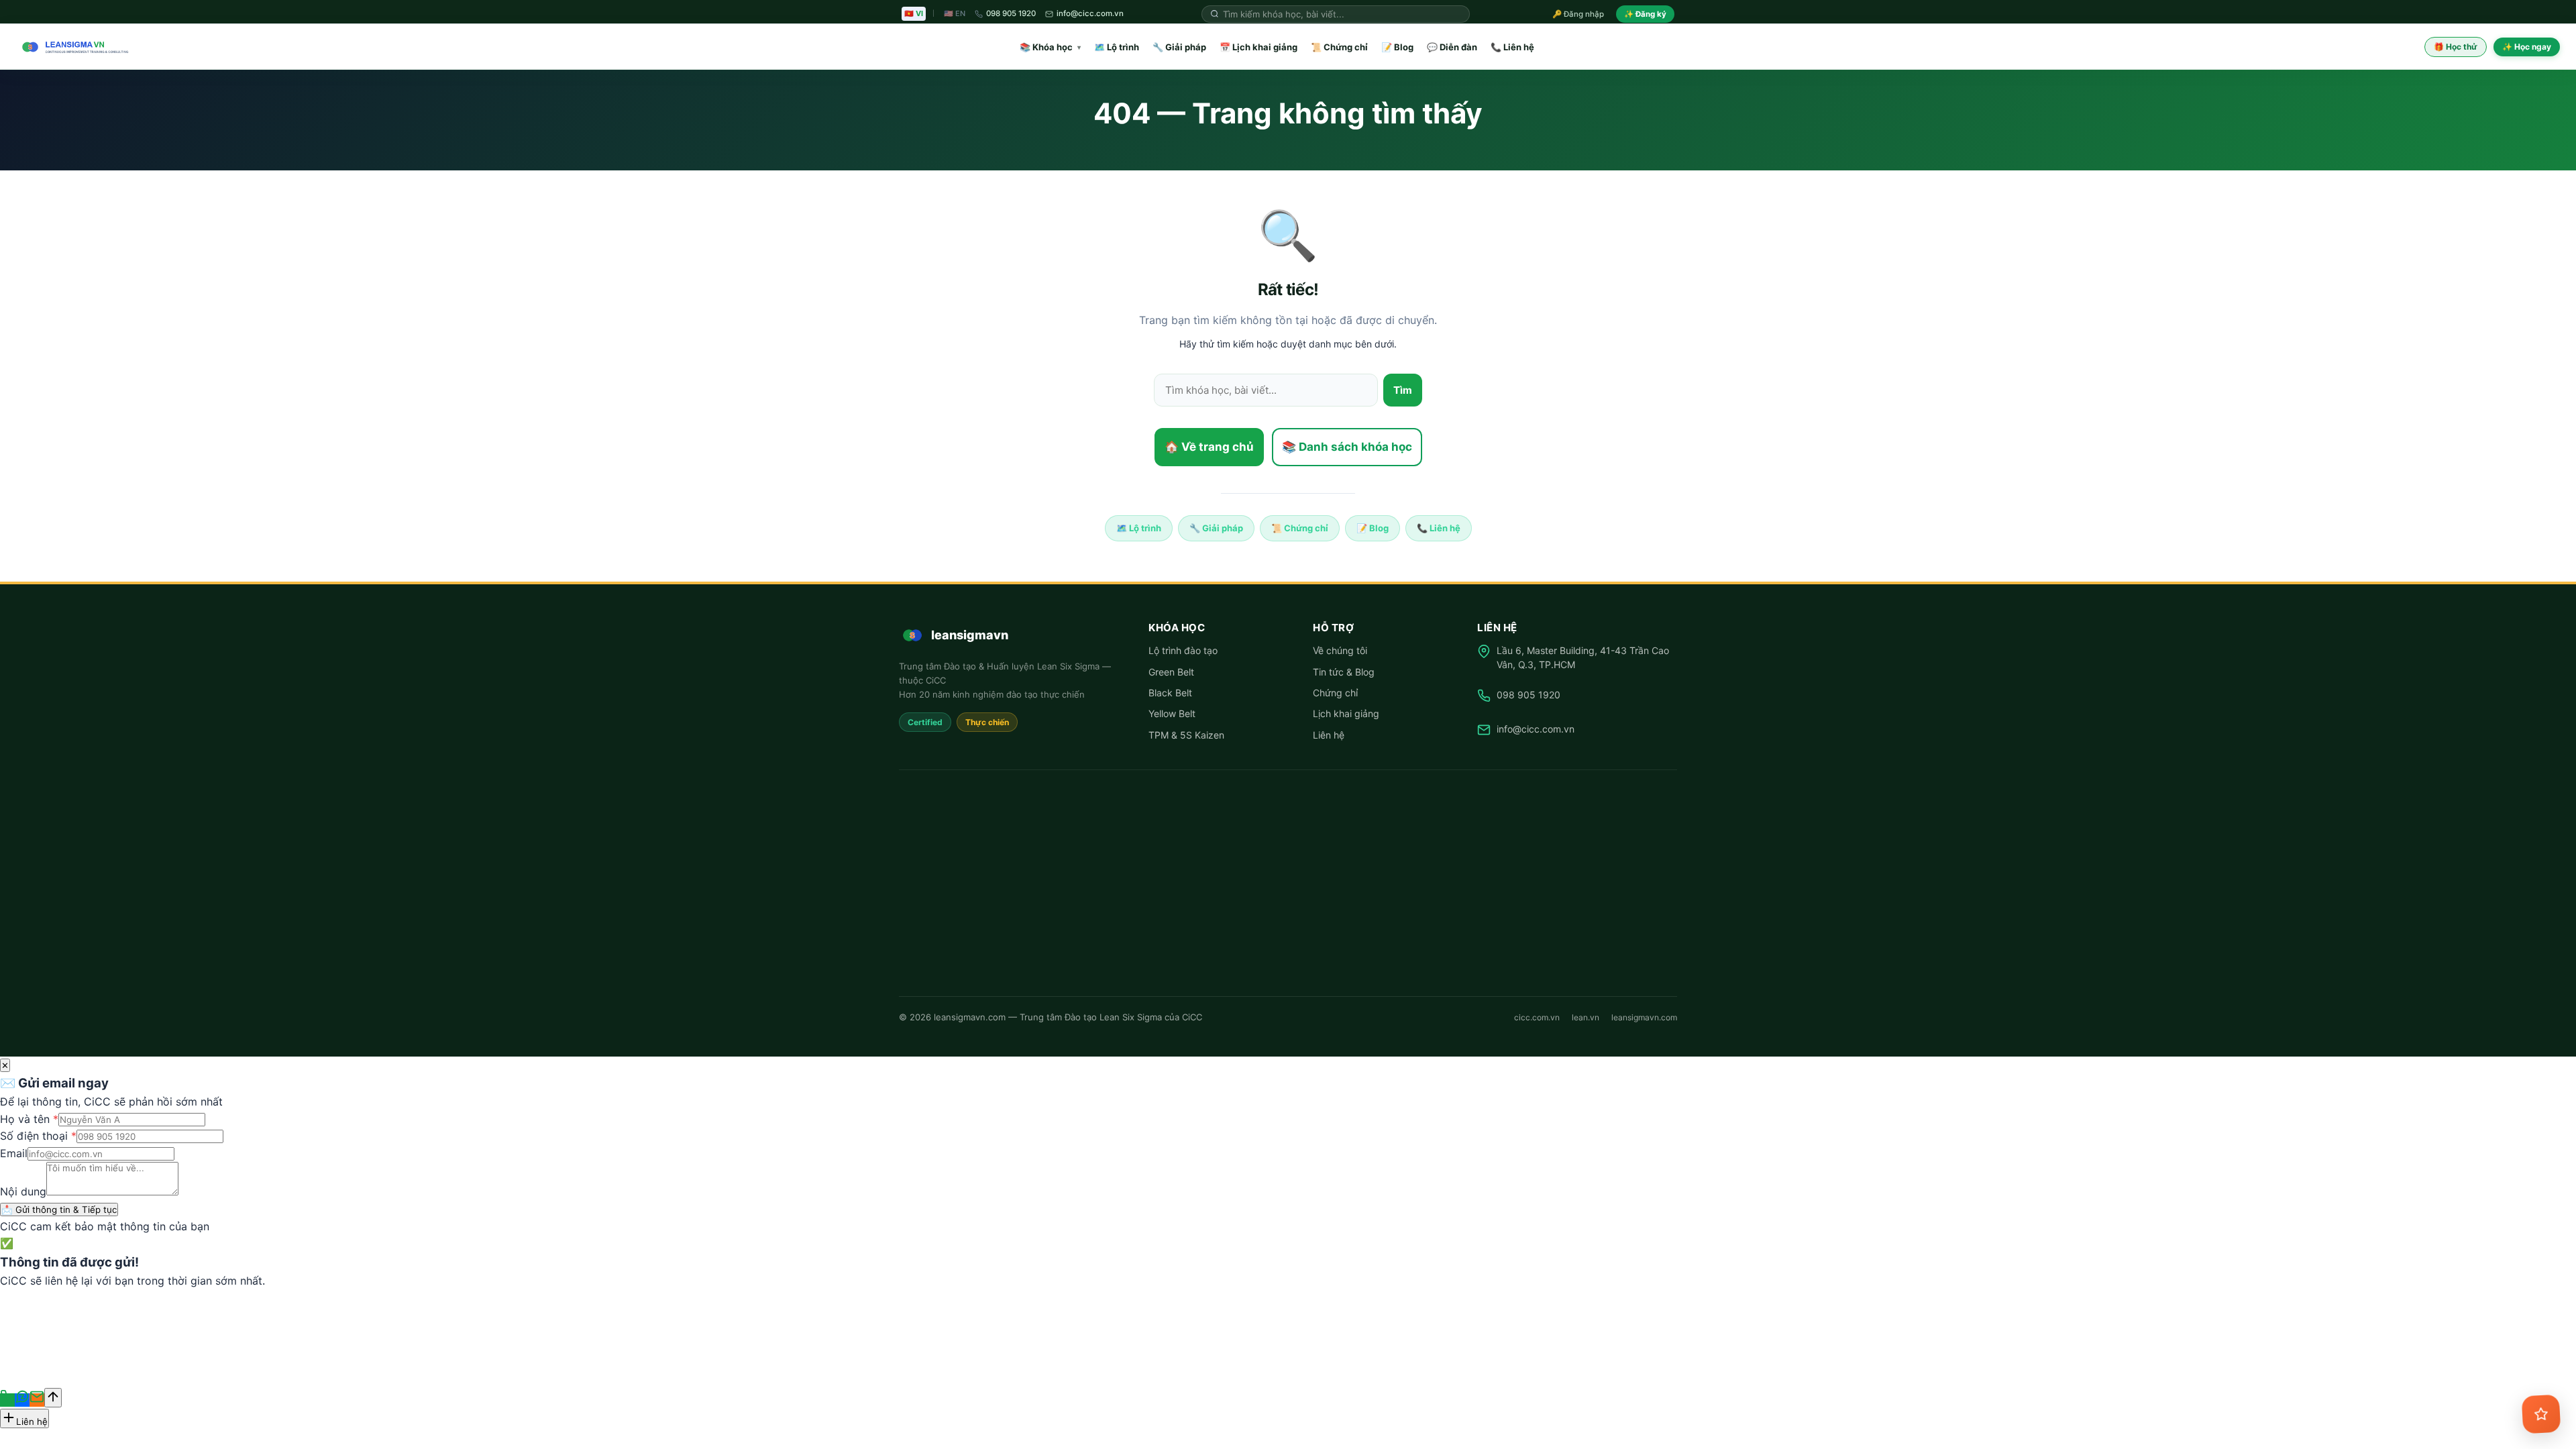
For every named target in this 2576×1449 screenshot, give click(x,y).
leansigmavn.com (1644, 1017)
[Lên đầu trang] (53, 1398)
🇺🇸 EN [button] (955, 13)
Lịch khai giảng (1346, 713)
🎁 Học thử (2456, 47)
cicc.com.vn (1537, 1017)
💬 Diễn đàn (1452, 47)
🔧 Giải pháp (1179, 47)
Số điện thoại (38, 1136)
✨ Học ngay (2527, 47)
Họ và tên (29, 1119)
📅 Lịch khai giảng (1258, 47)
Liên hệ (1329, 735)
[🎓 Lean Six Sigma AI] (2541, 1414)
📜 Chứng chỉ (1339, 47)
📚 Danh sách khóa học (1347, 447)
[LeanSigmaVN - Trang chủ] (72, 47)
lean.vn (1586, 1017)
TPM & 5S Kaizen (1186, 735)
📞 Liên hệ (1512, 47)
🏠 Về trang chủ (1209, 447)
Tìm (1403, 390)
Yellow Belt (1172, 713)
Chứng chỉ (1335, 693)
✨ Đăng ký (1645, 14)
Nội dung (23, 1191)
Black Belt (1170, 693)
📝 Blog (1397, 47)
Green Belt (1171, 672)
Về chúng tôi (1340, 650)
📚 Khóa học (1050, 47)
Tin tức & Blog (1344, 672)
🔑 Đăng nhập (1578, 14)
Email (14, 1153)
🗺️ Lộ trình (1117, 47)
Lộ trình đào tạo (1183, 650)
